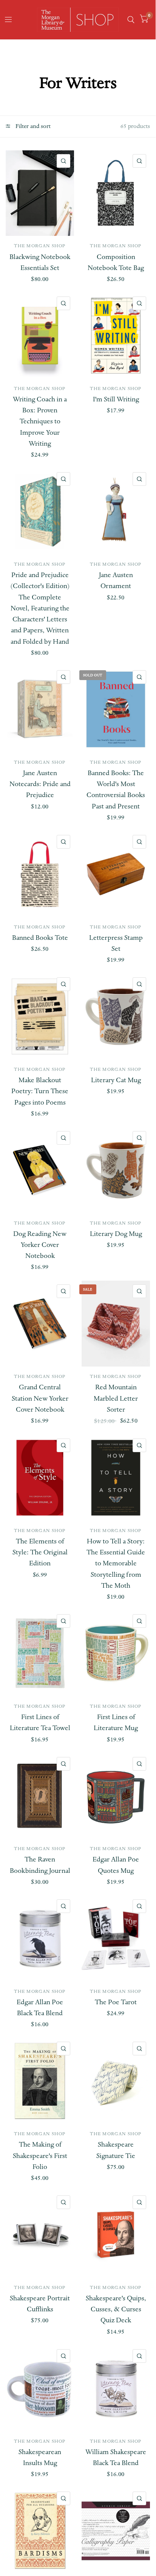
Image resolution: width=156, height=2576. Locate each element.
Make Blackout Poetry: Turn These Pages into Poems (40, 1091)
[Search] (131, 20)
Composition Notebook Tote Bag (116, 262)
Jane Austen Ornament (116, 580)
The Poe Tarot (116, 2002)
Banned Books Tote (40, 938)
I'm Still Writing (116, 399)
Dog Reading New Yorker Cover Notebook (40, 1245)
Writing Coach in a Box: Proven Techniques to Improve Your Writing (40, 421)
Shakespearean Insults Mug (40, 2457)
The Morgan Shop (40, 246)
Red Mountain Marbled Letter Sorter (116, 1398)
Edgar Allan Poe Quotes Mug (116, 1865)
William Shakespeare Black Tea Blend (116, 2457)
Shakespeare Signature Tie (116, 2150)
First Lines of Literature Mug (116, 1723)
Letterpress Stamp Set (116, 943)
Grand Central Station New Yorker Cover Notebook (40, 1398)
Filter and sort (32, 126)
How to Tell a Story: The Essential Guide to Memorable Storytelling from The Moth (116, 1563)
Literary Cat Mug (116, 1080)
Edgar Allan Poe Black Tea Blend (40, 2008)
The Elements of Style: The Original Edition (40, 1552)
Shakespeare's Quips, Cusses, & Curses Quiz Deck (116, 2309)
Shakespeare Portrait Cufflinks (40, 2304)
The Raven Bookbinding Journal (40, 1865)
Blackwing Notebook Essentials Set (40, 262)
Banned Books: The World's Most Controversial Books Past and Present (116, 790)
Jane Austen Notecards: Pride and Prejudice (40, 784)
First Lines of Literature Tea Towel (40, 1723)
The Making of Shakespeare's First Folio (40, 2156)
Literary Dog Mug (116, 1234)
